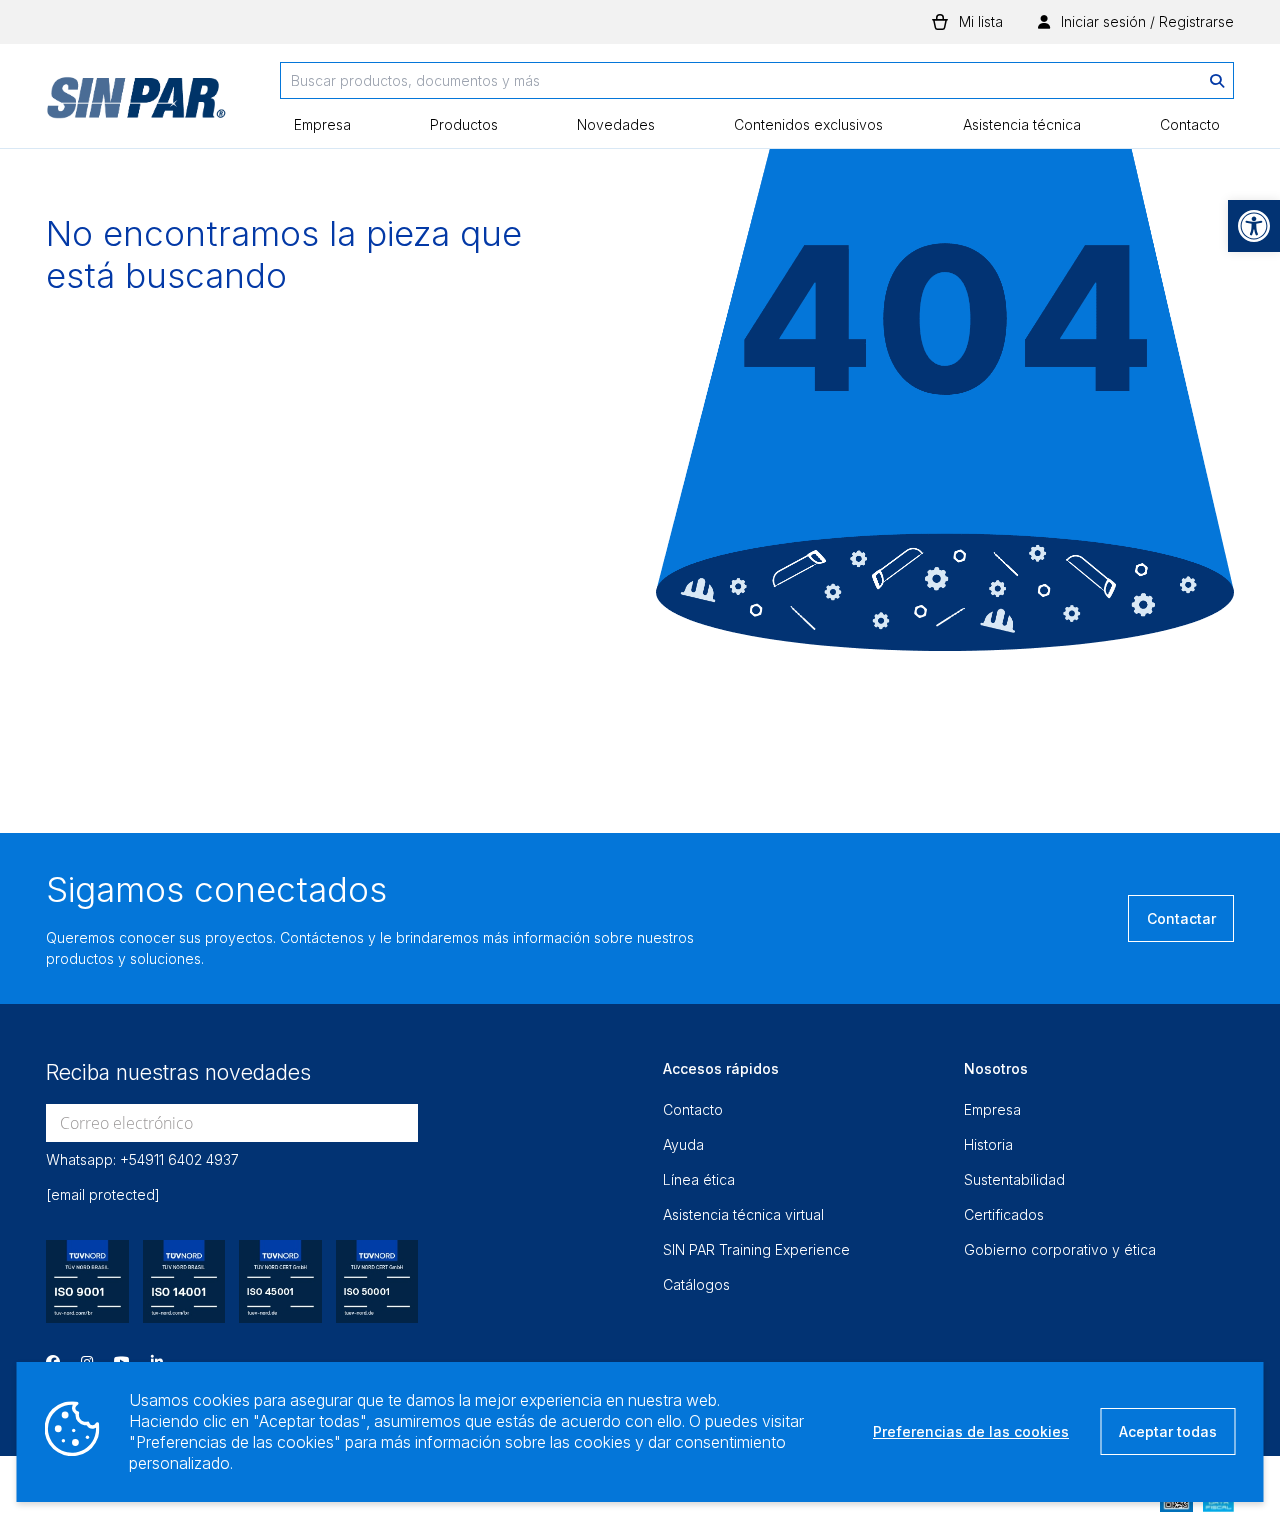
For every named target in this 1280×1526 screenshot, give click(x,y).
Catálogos (696, 1284)
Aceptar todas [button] (1168, 1431)
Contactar (1181, 918)
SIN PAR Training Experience (756, 1249)
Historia (988, 1144)
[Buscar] (1217, 80)
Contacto (1190, 124)
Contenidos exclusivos (808, 124)
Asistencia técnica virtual (743, 1214)
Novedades (616, 124)
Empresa (322, 124)
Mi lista (981, 21)
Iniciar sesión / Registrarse (1145, 21)
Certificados (1004, 1214)
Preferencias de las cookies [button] (971, 1431)
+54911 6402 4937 (179, 1159)
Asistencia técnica (1022, 124)
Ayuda (683, 1144)
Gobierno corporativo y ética (1060, 1249)
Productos (464, 124)
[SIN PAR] (136, 105)
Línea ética (699, 1179)
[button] (1254, 226)
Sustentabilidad (1014, 1179)
